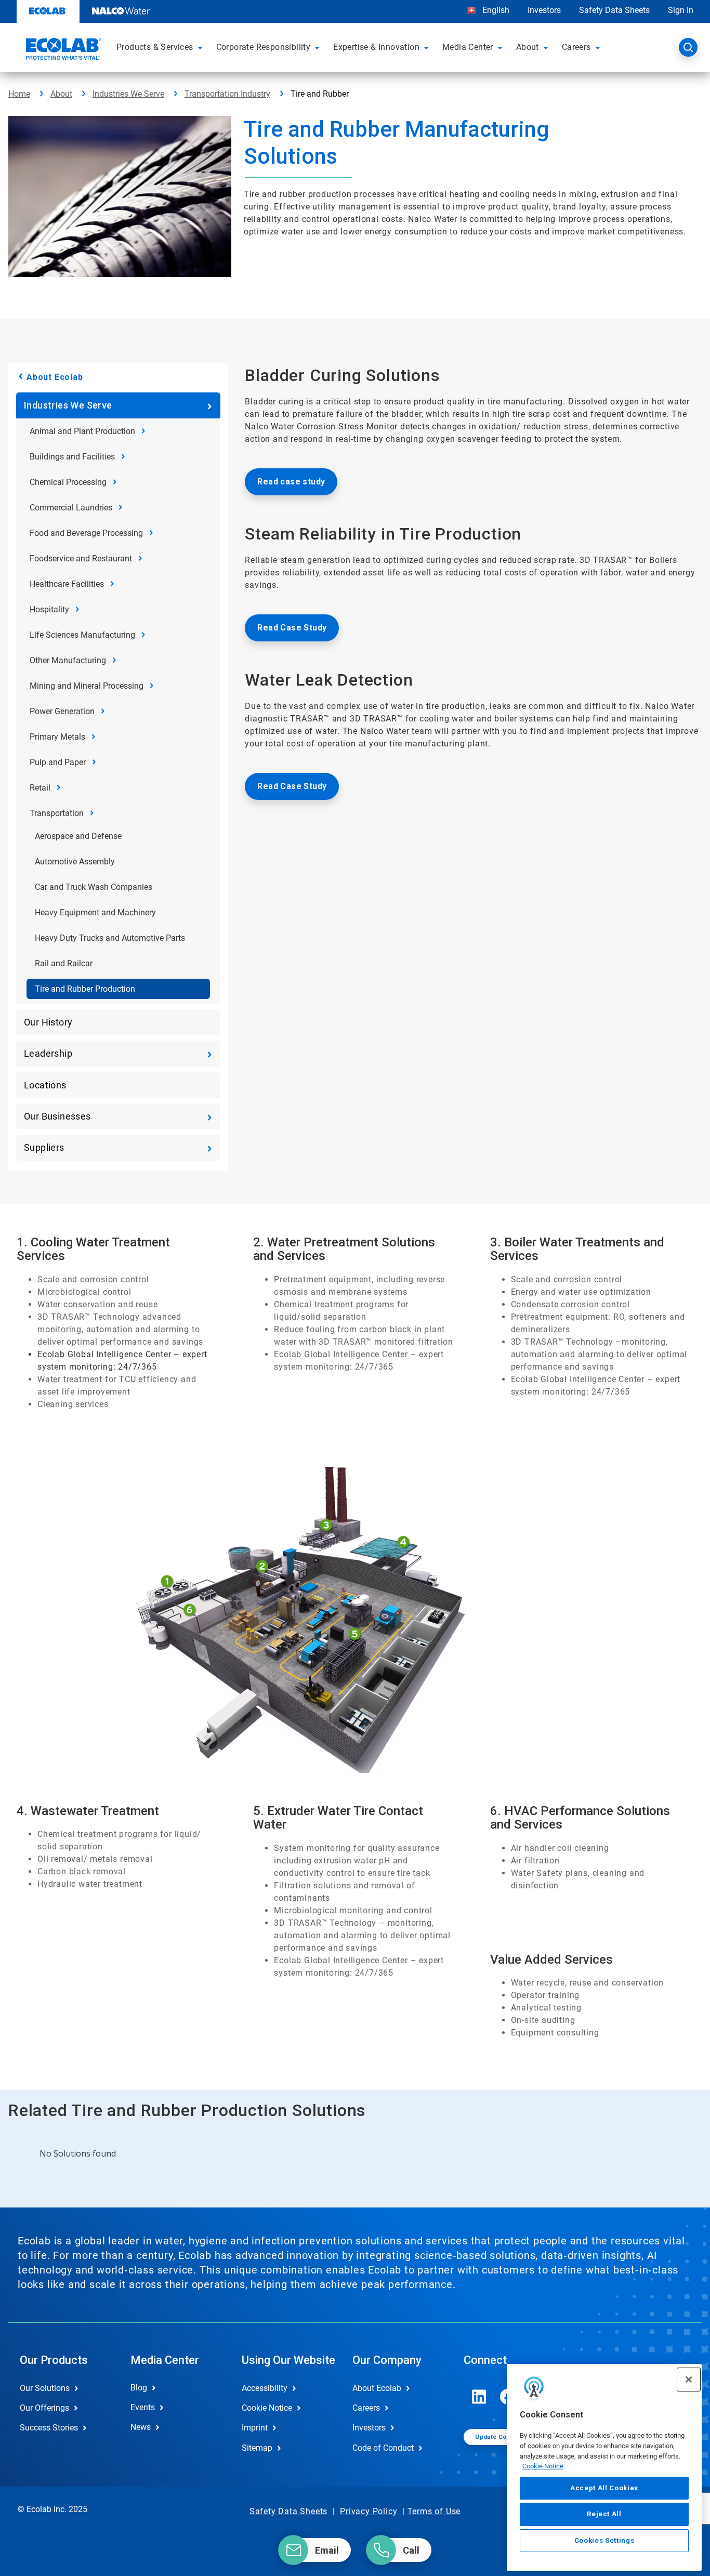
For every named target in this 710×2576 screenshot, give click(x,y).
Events (143, 2407)
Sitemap (257, 2448)
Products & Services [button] (155, 47)
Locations (45, 1085)
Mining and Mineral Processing (87, 686)
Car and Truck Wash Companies (94, 887)
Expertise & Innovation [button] (376, 47)
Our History (48, 1022)
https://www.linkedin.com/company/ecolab (479, 2397)
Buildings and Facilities (72, 457)
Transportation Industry (227, 94)
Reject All (604, 2514)
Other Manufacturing (68, 660)
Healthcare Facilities (67, 584)
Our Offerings (44, 2408)
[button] (202, 47)
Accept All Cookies (604, 2488)
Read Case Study (292, 628)
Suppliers (44, 1147)
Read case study (291, 482)
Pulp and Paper (58, 762)
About (61, 94)
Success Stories (49, 2428)
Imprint (255, 2428)
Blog (139, 2388)
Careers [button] (576, 47)
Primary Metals (57, 737)
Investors (544, 10)
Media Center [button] (468, 47)
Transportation (57, 813)
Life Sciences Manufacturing (82, 635)
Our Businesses (57, 1116)
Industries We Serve (128, 94)
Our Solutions (45, 2388)
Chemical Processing (68, 482)
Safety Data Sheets (614, 10)
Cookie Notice (543, 2466)
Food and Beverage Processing (86, 533)
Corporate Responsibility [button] (264, 47)
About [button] (528, 47)
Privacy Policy (369, 2511)
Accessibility (265, 2388)
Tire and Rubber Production (85, 989)
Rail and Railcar (64, 963)
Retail (40, 788)
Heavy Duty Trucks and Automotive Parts (110, 938)
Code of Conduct (383, 2448)
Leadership (48, 1053)
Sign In (681, 10)
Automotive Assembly (75, 862)
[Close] (689, 2380)
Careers (366, 2408)
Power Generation (62, 711)
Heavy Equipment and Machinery (95, 912)
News (141, 2427)
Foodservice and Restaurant (81, 558)
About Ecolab (55, 377)
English (495, 10)
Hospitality (49, 609)
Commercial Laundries (71, 508)
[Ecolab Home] (62, 50)
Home (19, 94)
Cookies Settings (604, 2540)
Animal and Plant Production (82, 431)
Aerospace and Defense (78, 836)
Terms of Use (434, 2511)
